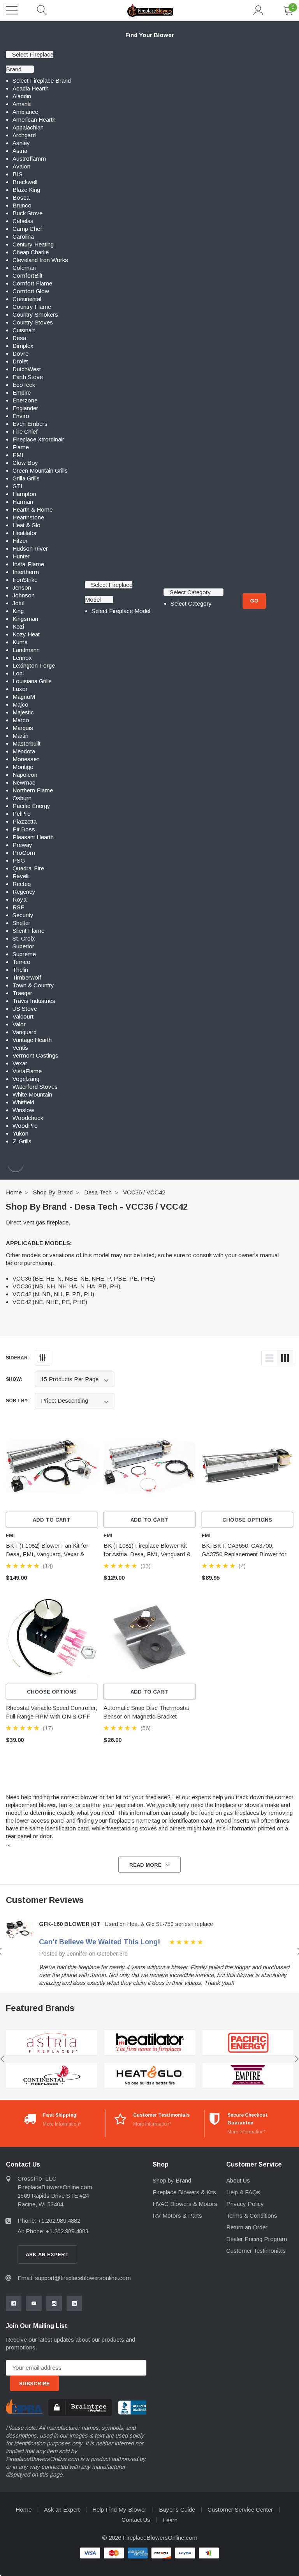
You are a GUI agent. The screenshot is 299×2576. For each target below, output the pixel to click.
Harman (23, 502)
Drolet (20, 361)
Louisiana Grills (32, 681)
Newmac (24, 782)
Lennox (22, 658)
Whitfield (23, 1102)
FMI (18, 455)
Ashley (21, 143)
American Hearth (34, 120)
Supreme (24, 954)
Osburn (22, 798)
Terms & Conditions (252, 2215)
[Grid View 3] (285, 1358)
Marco (21, 720)
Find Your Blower (150, 35)
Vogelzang (26, 1079)
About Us (238, 2180)
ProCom (24, 853)
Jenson (22, 587)
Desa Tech (98, 1192)
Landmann (26, 650)
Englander (25, 408)
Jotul (18, 603)
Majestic (23, 712)
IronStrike (25, 580)
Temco (21, 962)
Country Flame (32, 307)
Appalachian (28, 127)
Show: (14, 1379)
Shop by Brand (53, 1192)
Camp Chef (27, 229)
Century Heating (33, 244)
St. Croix (24, 938)
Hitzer (20, 541)
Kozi (18, 626)
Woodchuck (28, 1118)
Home (14, 1192)
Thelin (20, 970)
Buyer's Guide (177, 2510)
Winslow (23, 1110)
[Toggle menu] (12, 10)
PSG (19, 860)
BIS (18, 174)
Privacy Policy (245, 2204)
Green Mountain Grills (40, 470)
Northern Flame (33, 790)
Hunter (21, 556)
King (18, 611)
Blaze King (26, 190)
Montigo (23, 767)
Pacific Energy (31, 806)
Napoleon (25, 775)
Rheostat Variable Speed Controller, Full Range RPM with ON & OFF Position (51, 1716)
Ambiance (25, 112)
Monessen (26, 759)
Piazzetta (25, 821)
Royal (20, 899)
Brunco (22, 205)
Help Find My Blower (119, 2510)
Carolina (23, 237)
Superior (23, 946)
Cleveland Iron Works (40, 260)
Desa (19, 338)
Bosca (21, 198)
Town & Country (33, 985)
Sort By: (17, 1401)
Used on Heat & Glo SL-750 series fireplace (159, 1924)
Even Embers (30, 424)
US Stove (25, 1009)
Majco (20, 704)
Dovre (20, 353)
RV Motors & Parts (177, 2215)
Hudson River (30, 548)
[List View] (269, 1358)
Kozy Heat (26, 634)
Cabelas (23, 221)
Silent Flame (28, 931)
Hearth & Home (33, 509)
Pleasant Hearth (33, 837)
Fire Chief (25, 431)
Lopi (18, 673)
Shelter (21, 923)
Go (254, 601)
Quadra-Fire (28, 868)
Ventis (20, 1048)
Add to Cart (52, 1520)
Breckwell (25, 182)
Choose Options (247, 1520)
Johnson (24, 595)
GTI (18, 486)
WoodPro (25, 1126)
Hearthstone (28, 517)
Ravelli (21, 876)
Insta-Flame (28, 564)
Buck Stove (27, 213)
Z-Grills (22, 1141)
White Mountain (32, 1094)
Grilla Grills (26, 478)
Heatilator (25, 533)
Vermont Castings (35, 1055)
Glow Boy (25, 463)
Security (23, 915)
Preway (22, 845)
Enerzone (25, 400)
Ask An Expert (47, 2254)
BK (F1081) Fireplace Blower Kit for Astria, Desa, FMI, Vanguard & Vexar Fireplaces (147, 1554)
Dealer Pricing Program (257, 2239)
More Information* (62, 2124)
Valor (19, 1024)
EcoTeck (24, 385)
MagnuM (24, 697)
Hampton (24, 494)
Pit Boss (24, 829)
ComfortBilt (27, 275)
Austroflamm (29, 159)
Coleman (24, 268)
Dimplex (23, 346)
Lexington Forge (34, 665)
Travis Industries (34, 1001)
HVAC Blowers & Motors (185, 2204)
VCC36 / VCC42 (144, 1192)
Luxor (20, 689)
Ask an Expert (62, 2510)
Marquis (23, 728)
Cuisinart (24, 330)
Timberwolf (27, 977)
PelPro (22, 814)
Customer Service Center (240, 2510)
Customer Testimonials (256, 2251)
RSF (18, 907)
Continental (27, 299)
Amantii (22, 104)
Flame (21, 447)
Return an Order (247, 2227)
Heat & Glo (26, 525)
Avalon (21, 166)
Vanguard (25, 1032)
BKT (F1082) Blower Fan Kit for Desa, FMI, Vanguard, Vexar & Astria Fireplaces (47, 1554)
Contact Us (136, 2520)
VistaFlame (27, 1071)
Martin (20, 736)
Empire (22, 392)
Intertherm (26, 572)
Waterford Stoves (35, 1087)
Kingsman (25, 619)
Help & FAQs (243, 2192)
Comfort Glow (31, 291)
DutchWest (27, 369)
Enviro (21, 416)
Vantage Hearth (32, 1040)
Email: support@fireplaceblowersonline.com (74, 2278)
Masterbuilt (26, 743)
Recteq (22, 884)
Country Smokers (35, 314)
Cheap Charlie (31, 252)
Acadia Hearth (31, 88)
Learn (170, 2520)
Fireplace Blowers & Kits (184, 2192)
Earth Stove (28, 377)
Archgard (24, 135)
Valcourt (23, 1016)
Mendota (24, 751)
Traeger (22, 993)
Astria (20, 151)
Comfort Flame (32, 283)
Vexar (20, 1063)
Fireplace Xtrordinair (38, 439)
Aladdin (22, 96)
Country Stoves (33, 322)
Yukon (20, 1133)
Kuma (20, 642)
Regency (24, 892)
